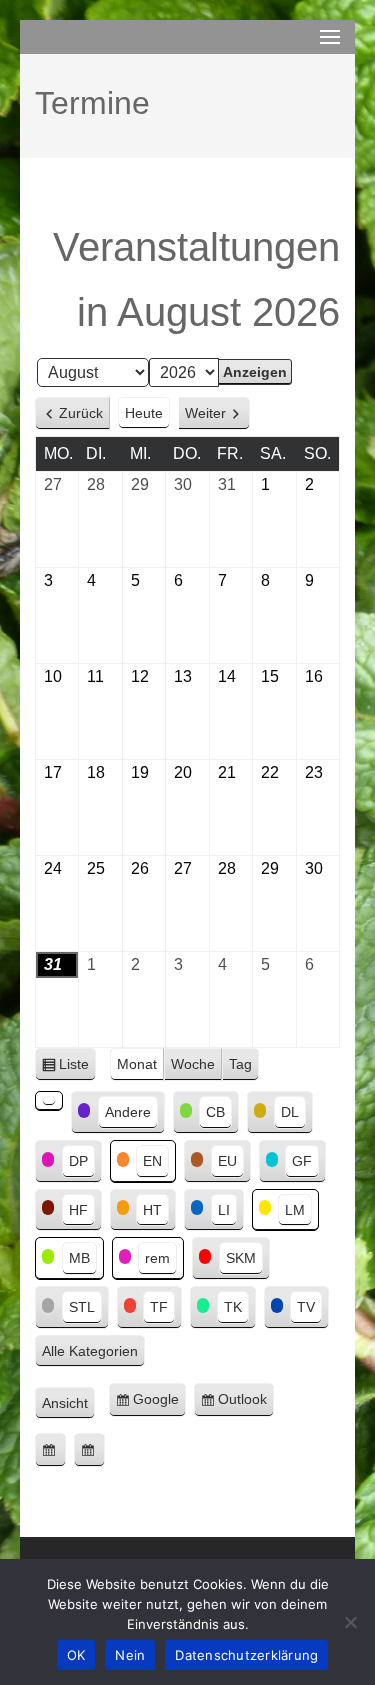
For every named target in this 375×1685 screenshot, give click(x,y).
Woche (193, 1064)
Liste (77, 1069)
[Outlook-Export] (89, 1450)
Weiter (205, 413)
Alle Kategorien (90, 1351)
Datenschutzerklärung (246, 1655)
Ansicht (68, 1405)
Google (159, 1404)
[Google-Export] (50, 1450)
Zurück (81, 413)
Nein (130, 1655)
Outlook (246, 1404)
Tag (240, 1064)
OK (76, 1655)
